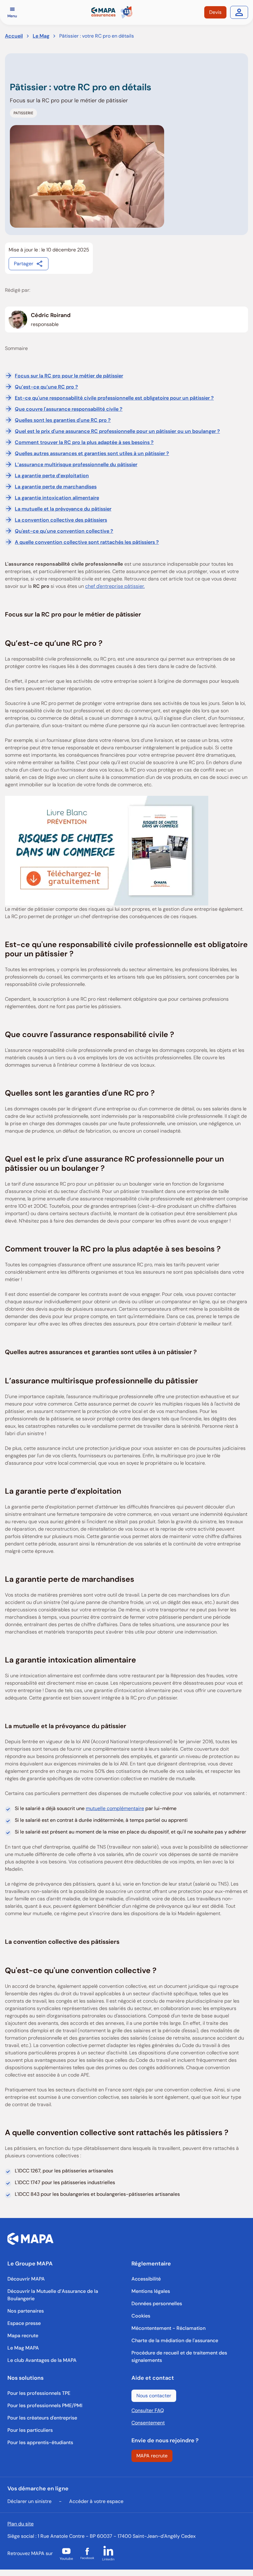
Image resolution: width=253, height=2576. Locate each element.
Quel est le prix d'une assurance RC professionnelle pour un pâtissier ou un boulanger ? (117, 431)
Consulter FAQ (148, 2410)
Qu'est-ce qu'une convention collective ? (64, 531)
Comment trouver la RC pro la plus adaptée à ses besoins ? (84, 442)
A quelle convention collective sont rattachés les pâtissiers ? (87, 542)
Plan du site (21, 2524)
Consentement (148, 2423)
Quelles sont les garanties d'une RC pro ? (63, 420)
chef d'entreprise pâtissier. (115, 586)
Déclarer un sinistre (29, 2501)
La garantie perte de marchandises (56, 487)
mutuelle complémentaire (115, 1808)
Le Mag (41, 36)
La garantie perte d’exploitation (52, 476)
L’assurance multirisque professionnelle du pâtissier (76, 464)
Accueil (14, 36)
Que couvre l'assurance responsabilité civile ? (69, 409)
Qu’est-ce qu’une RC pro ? (46, 387)
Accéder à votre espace (96, 2501)
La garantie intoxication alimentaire (57, 498)
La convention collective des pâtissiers (61, 520)
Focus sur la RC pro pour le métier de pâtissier (69, 376)
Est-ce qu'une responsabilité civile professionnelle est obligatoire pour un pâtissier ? (114, 398)
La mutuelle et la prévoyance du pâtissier (63, 509)
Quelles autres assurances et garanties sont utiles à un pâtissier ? (92, 453)
